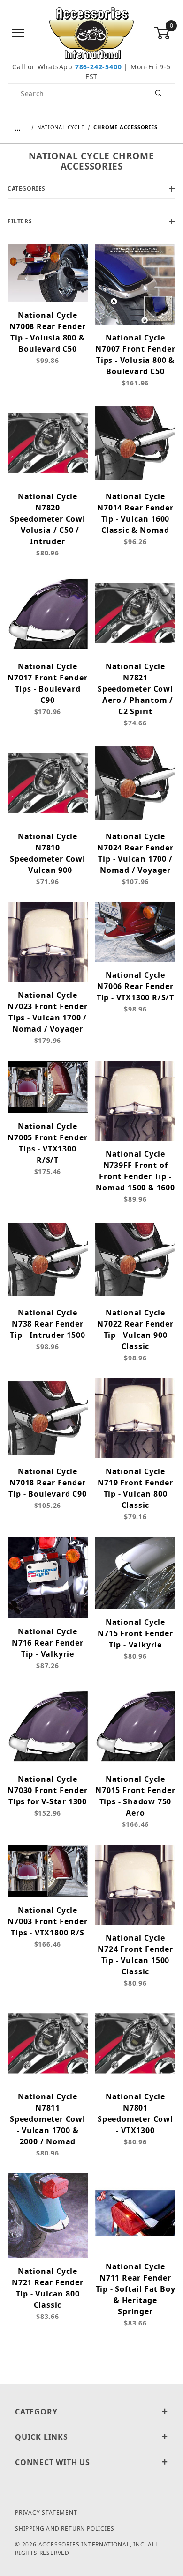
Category (36, 2412)
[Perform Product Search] (159, 93)
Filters (20, 221)
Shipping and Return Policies (65, 2528)
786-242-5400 (99, 67)
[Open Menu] (18, 33)
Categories (27, 188)
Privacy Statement (46, 2513)
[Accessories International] (92, 33)
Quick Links (42, 2437)
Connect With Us (53, 2462)
